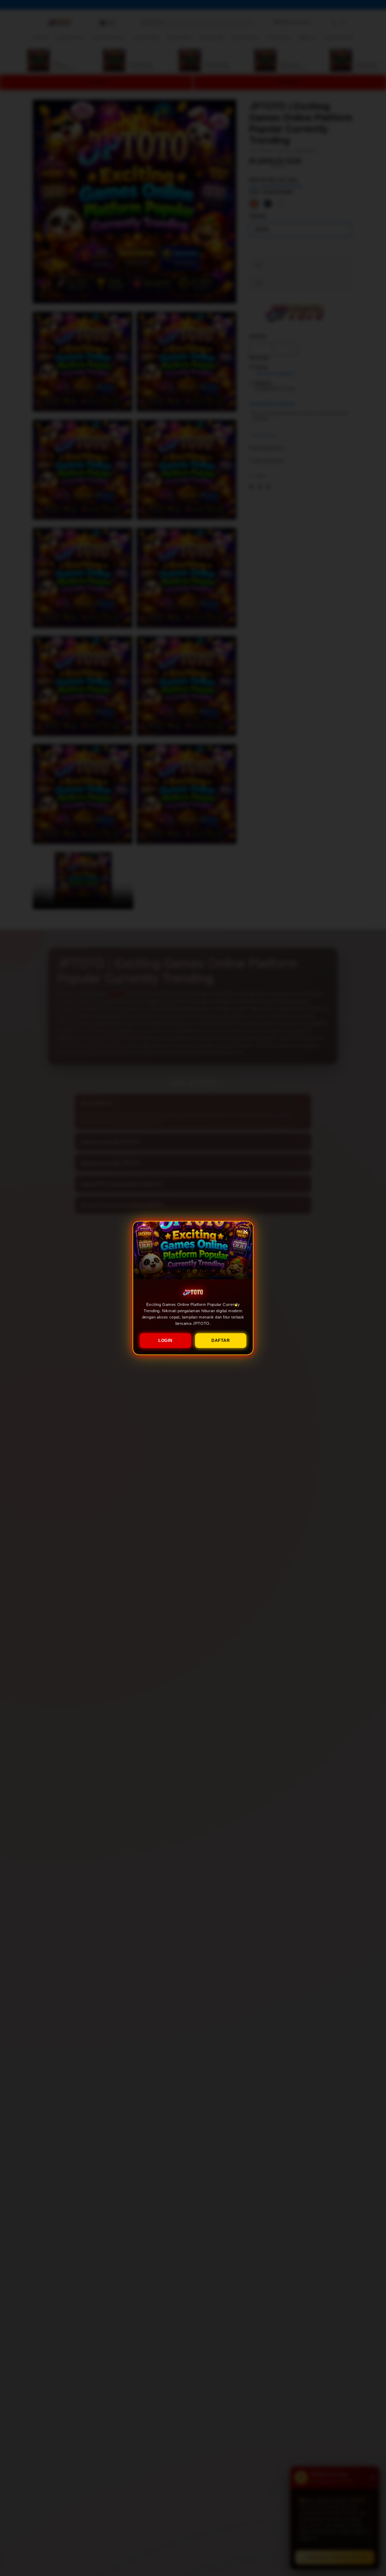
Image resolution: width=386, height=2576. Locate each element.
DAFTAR (221, 1340)
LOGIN (165, 1340)
